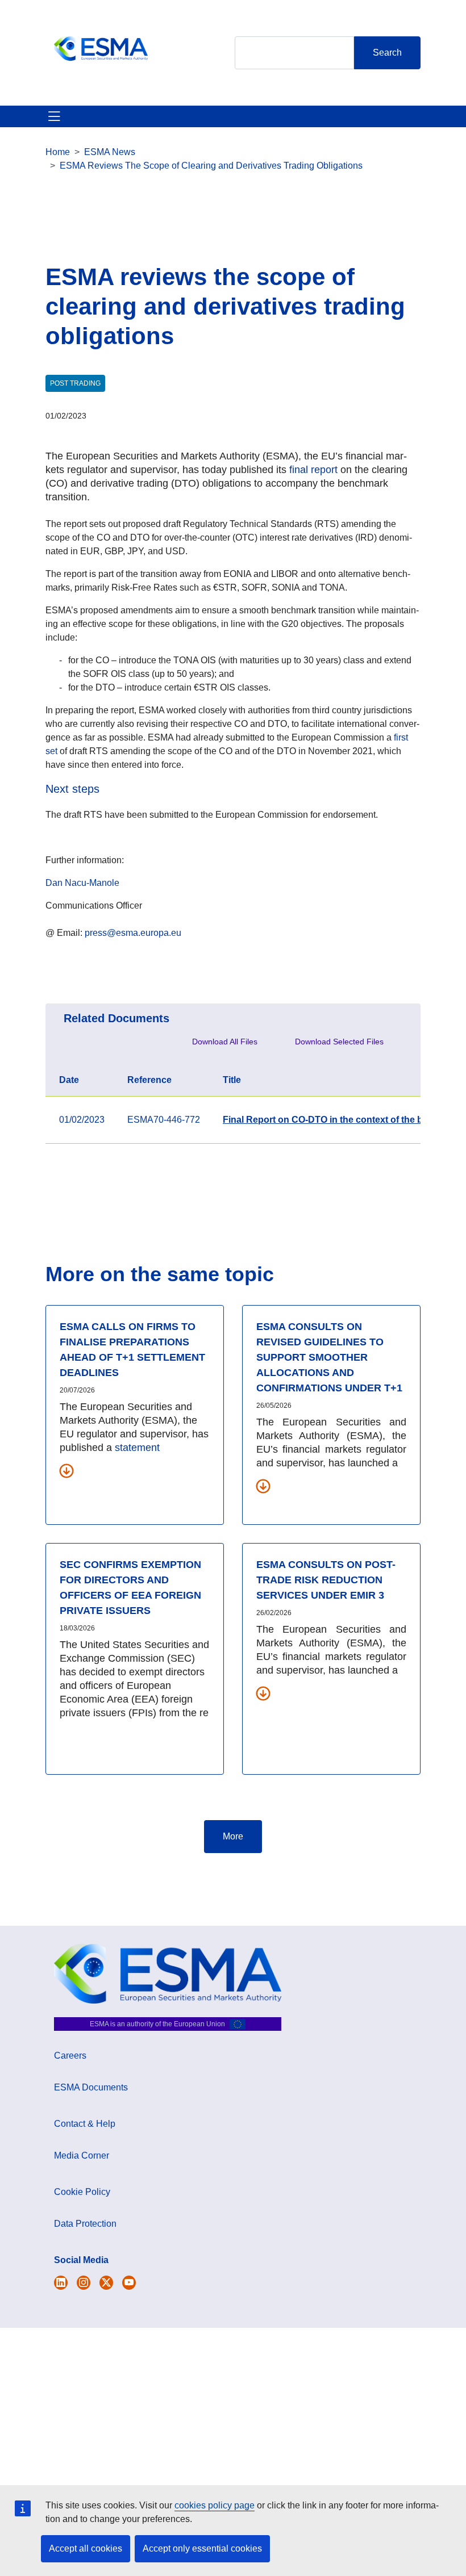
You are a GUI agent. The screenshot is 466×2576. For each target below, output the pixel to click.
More (233, 1836)
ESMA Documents (91, 2087)
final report (313, 470)
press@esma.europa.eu (133, 933)
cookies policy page (215, 2505)
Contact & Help (85, 2124)
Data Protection (85, 2224)
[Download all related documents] (66, 1470)
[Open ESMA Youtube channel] (129, 2283)
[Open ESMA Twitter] (61, 2283)
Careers (70, 2056)
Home (58, 152)
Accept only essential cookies (202, 2548)
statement (137, 1448)
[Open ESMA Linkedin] (106, 2283)
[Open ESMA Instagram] (84, 2283)
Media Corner (82, 2155)
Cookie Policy (82, 2192)
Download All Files (225, 1042)
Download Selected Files (339, 1042)
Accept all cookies (86, 2548)
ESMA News (110, 152)
